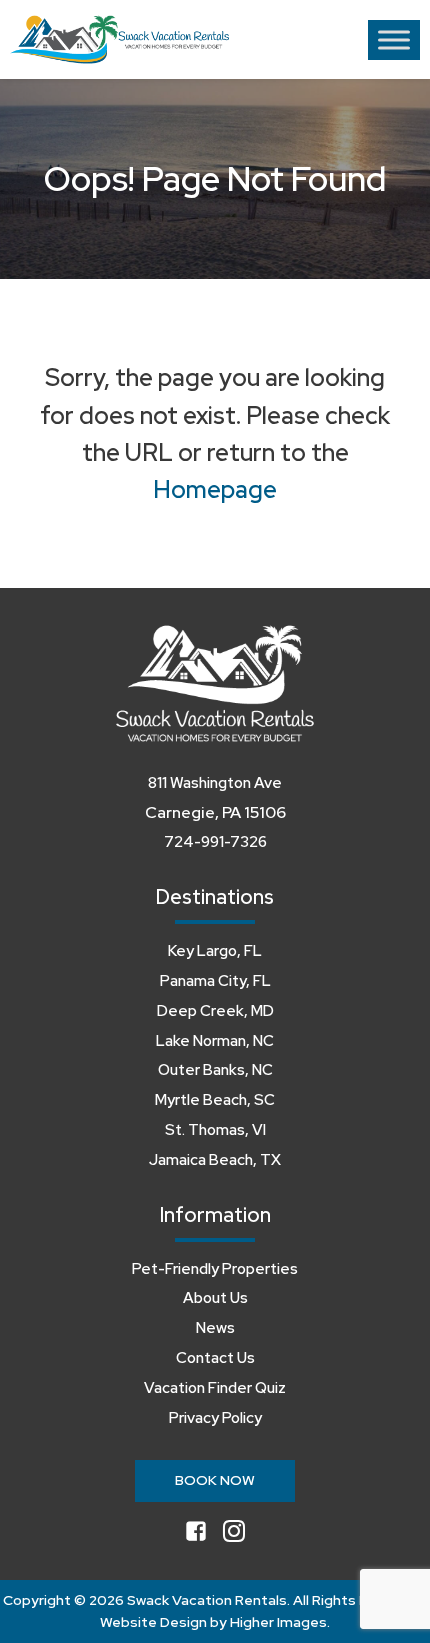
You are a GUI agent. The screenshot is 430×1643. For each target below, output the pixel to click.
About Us (215, 1298)
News (215, 1328)
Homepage (215, 489)
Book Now (215, 1480)
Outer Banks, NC (215, 1070)
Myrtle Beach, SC (215, 1100)
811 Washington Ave (215, 783)
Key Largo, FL (215, 951)
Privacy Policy (215, 1418)
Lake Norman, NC (215, 1041)
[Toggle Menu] (394, 39)
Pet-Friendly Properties (215, 1269)
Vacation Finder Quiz (215, 1388)
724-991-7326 (215, 842)
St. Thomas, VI (215, 1130)
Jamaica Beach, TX (215, 1160)
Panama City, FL (215, 981)
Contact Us (215, 1358)
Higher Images (278, 1622)
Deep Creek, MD (215, 1011)
